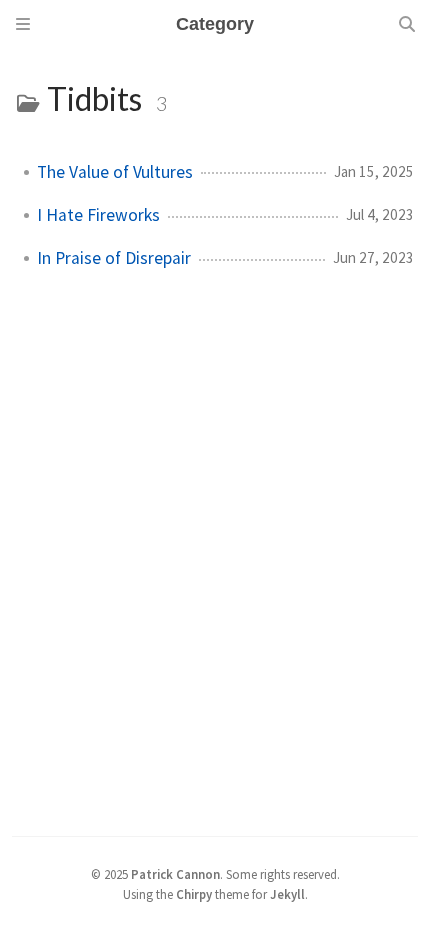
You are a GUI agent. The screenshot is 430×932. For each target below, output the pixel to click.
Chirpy (194, 894)
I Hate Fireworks (98, 215)
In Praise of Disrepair (114, 258)
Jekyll (287, 894)
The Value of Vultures (115, 172)
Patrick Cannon (175, 874)
